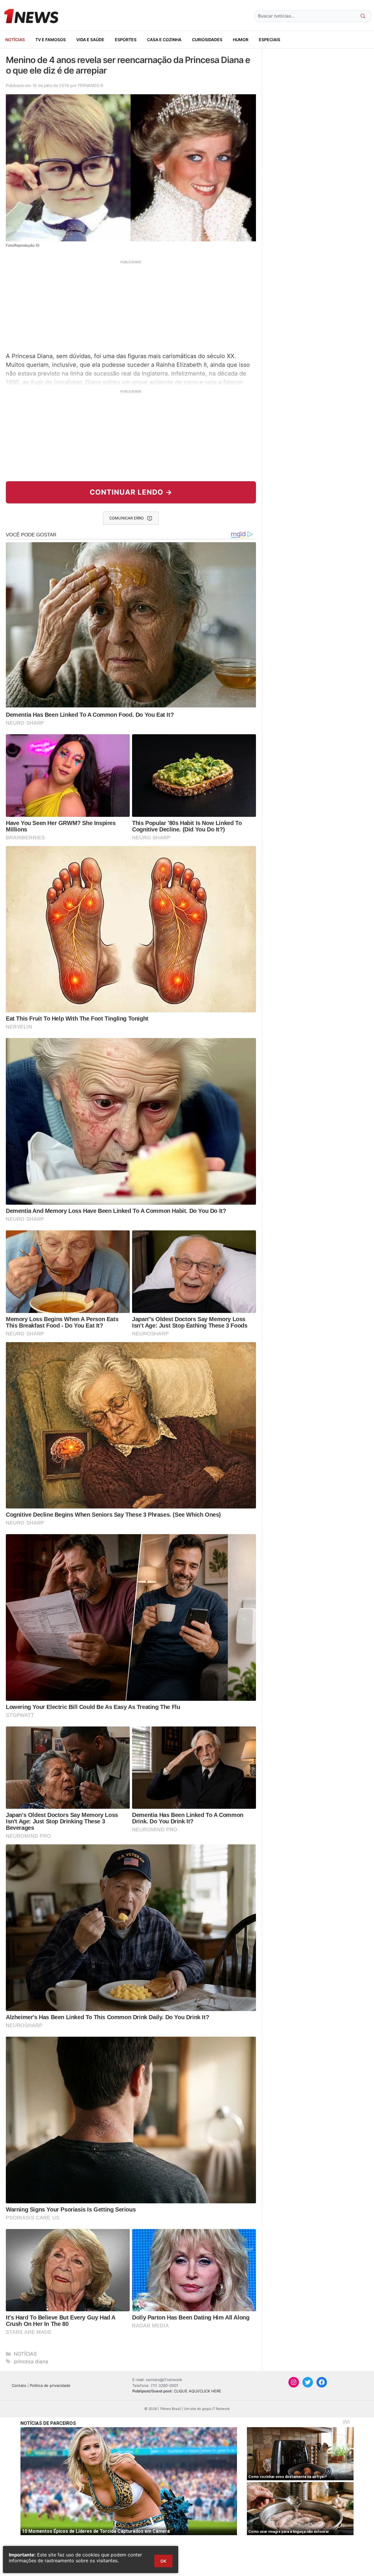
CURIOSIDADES (207, 40)
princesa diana (31, 2362)
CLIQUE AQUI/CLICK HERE (198, 2391)
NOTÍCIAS (15, 40)
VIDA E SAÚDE (90, 40)
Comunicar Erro (127, 518)
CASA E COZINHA (164, 40)
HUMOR (241, 40)
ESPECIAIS (270, 40)
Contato (19, 2385)
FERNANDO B (91, 85)
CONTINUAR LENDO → (131, 492)
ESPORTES (126, 40)
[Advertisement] (131, 306)
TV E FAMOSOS (51, 40)
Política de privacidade (50, 2385)
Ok (163, 2561)
